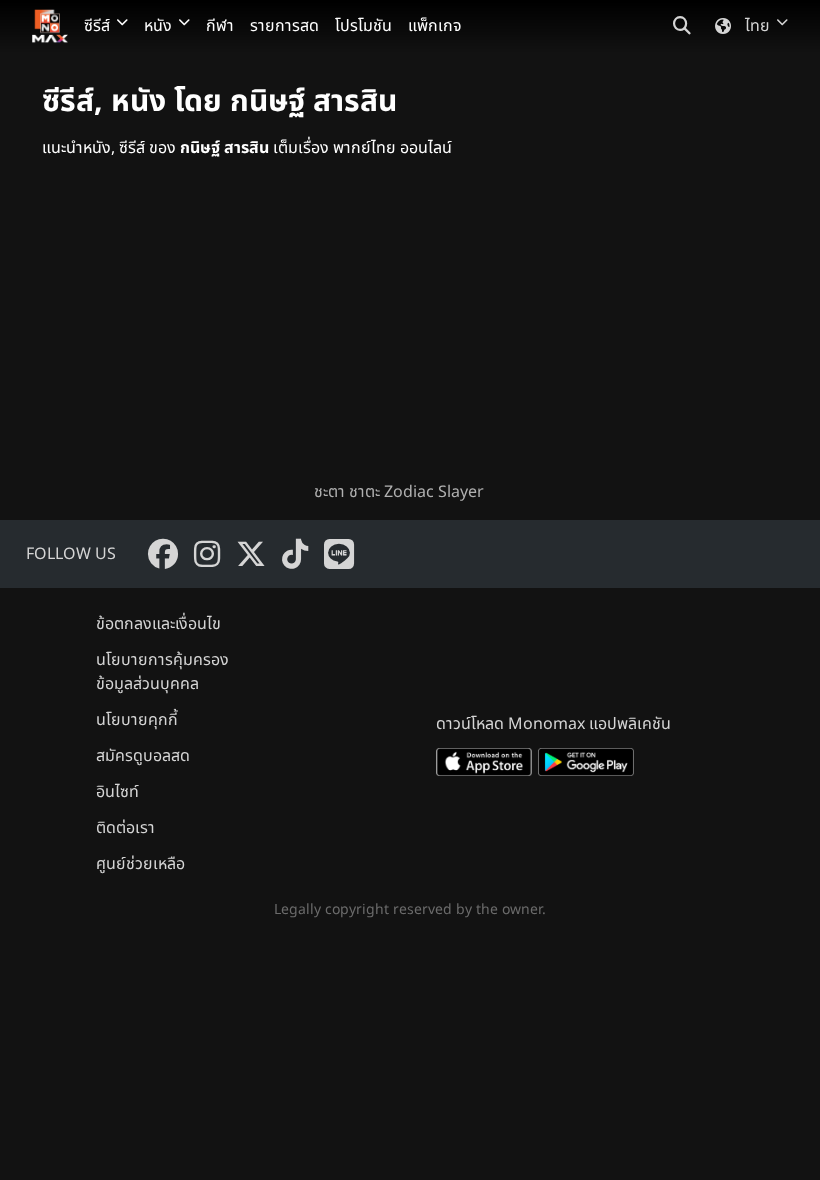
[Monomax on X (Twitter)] (251, 554)
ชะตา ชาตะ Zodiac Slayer (399, 492)
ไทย (757, 26)
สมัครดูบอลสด (143, 756)
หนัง (158, 26)
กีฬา (220, 26)
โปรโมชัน (363, 26)
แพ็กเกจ (435, 26)
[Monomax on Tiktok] (295, 554)
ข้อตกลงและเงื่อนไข (158, 624)
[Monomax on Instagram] (207, 554)
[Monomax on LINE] (339, 554)
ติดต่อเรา (125, 828)
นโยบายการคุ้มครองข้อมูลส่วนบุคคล (162, 672)
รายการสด (284, 26)
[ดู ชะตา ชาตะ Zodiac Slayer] (410, 336)
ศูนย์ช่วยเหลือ (140, 864)
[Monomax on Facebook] (163, 554)
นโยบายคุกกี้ (137, 720)
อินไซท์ (117, 792)
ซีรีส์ (97, 26)
